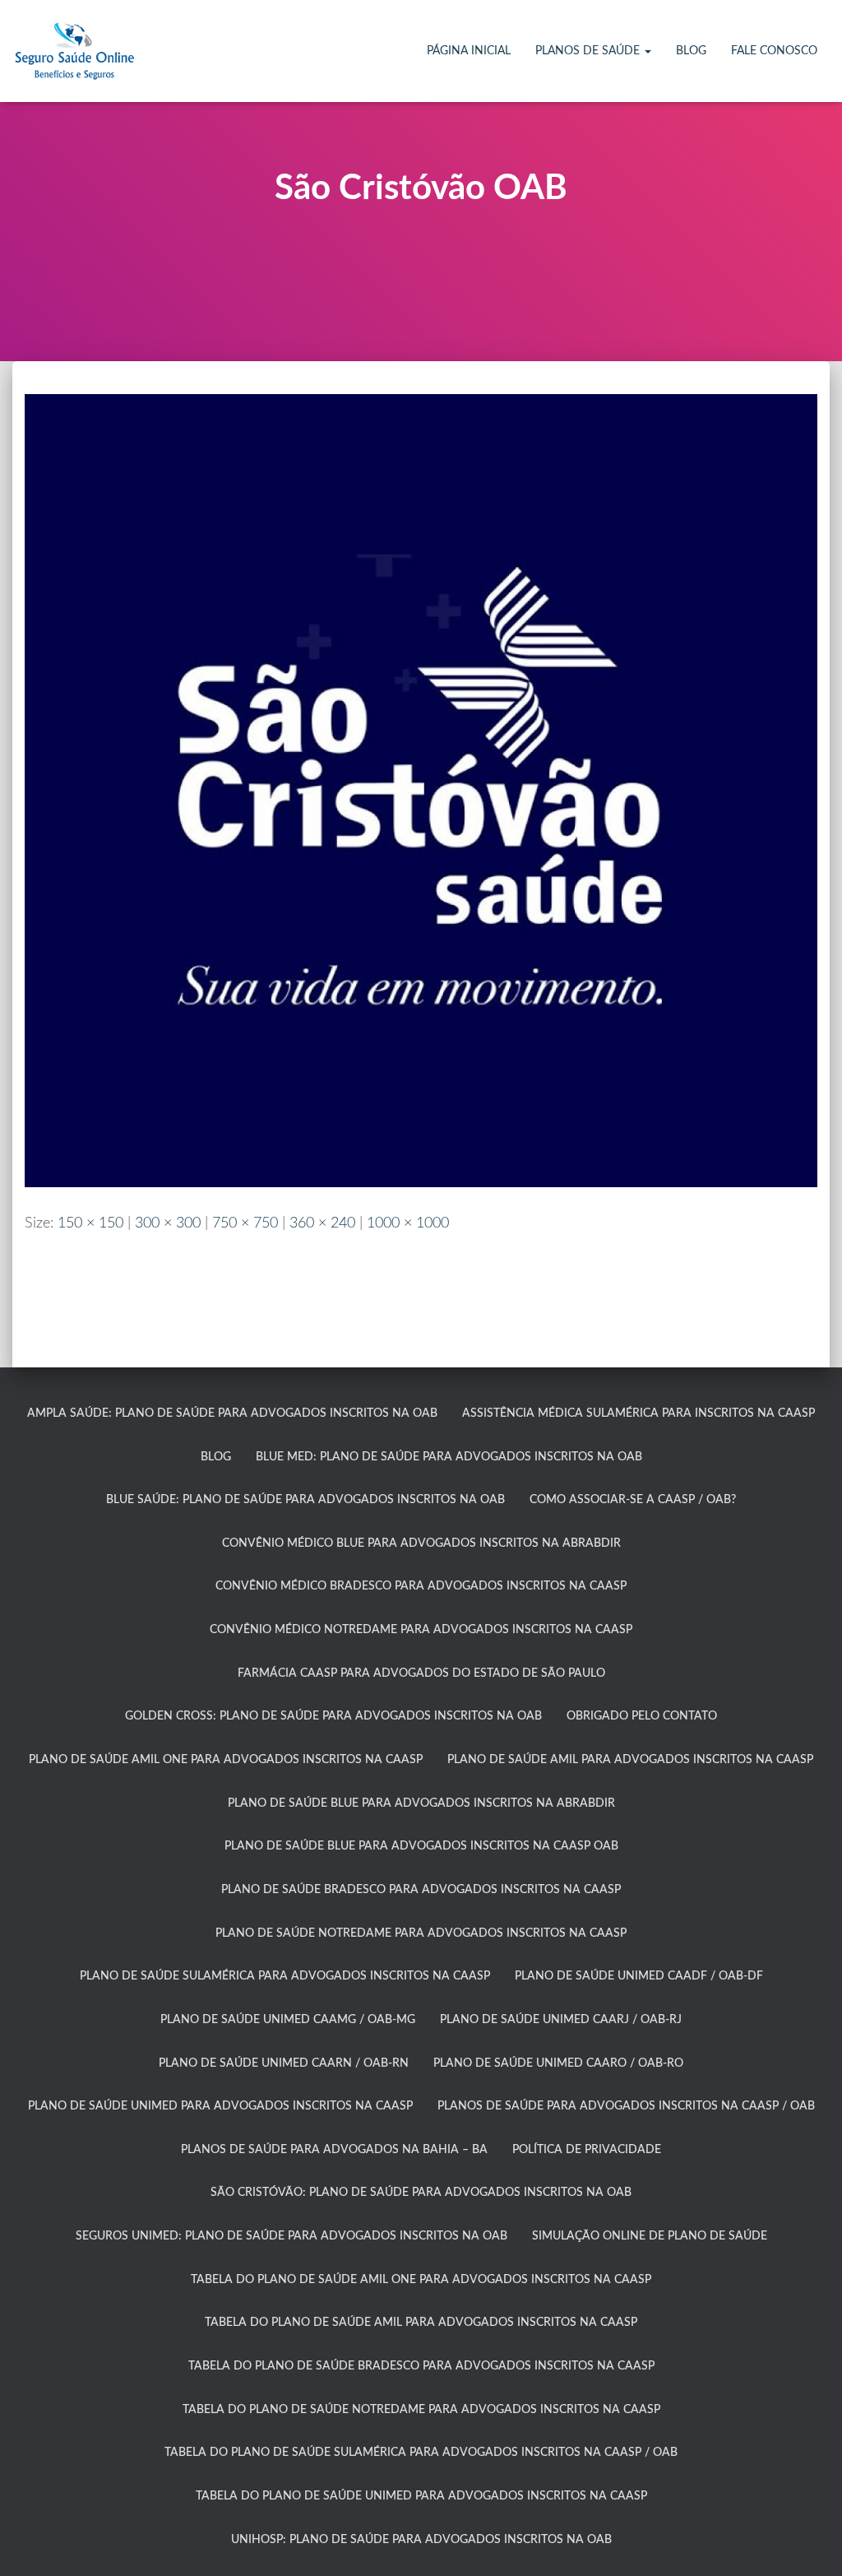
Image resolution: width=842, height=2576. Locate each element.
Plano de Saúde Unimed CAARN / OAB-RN (284, 2063)
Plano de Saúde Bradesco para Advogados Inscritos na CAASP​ (421, 1890)
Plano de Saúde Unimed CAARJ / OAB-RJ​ (561, 2020)
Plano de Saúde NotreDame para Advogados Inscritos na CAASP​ (421, 1933)
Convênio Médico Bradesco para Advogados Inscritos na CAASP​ (421, 1586)
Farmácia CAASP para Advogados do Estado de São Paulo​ (421, 1673)
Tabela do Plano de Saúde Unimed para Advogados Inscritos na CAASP (421, 2496)
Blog (691, 51)
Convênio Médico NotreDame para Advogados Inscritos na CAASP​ (421, 1630)
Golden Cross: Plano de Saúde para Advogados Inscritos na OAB (333, 1716)
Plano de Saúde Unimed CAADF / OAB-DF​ (639, 1976)
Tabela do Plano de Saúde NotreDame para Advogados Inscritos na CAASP (421, 2410)
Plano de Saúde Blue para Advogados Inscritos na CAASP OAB (421, 1846)
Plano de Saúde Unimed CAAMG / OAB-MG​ (288, 2020)
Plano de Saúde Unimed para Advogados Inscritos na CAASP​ (220, 2106)
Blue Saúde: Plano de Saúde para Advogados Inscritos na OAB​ (305, 1500)
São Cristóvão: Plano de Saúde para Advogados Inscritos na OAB (421, 2193)
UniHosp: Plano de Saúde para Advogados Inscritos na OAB (421, 2540)
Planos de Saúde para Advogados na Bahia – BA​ (334, 2150)
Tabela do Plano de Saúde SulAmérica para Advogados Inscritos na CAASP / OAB (421, 2453)
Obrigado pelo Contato (642, 1716)
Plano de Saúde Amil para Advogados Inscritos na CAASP (630, 1760)
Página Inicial (469, 51)
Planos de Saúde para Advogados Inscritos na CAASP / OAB (626, 2106)
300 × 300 (168, 1223)
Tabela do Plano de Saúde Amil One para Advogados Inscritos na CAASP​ (421, 2280)
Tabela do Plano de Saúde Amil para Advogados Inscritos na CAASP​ (421, 2323)
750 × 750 (245, 1223)
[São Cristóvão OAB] (421, 790)
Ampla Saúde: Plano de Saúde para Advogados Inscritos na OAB (232, 1413)
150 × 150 (90, 1223)
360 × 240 (322, 1223)
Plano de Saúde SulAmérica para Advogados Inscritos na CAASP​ (285, 1976)
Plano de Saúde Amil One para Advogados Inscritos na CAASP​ (226, 1760)
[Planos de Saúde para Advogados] (74, 51)
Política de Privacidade (587, 2150)
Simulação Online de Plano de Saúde (650, 2236)
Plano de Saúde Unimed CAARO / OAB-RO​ (558, 2063)
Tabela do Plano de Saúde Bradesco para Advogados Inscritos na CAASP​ (421, 2366)
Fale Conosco (774, 51)
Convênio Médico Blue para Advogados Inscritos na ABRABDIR (421, 1543)
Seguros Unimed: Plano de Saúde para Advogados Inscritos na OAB (291, 2236)
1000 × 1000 (408, 1223)
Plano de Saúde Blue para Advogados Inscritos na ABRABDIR (421, 1803)
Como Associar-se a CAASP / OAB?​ (633, 1500)
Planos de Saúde (589, 51)
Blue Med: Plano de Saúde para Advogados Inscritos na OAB (449, 1457)
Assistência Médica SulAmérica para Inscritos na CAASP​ (638, 1413)
